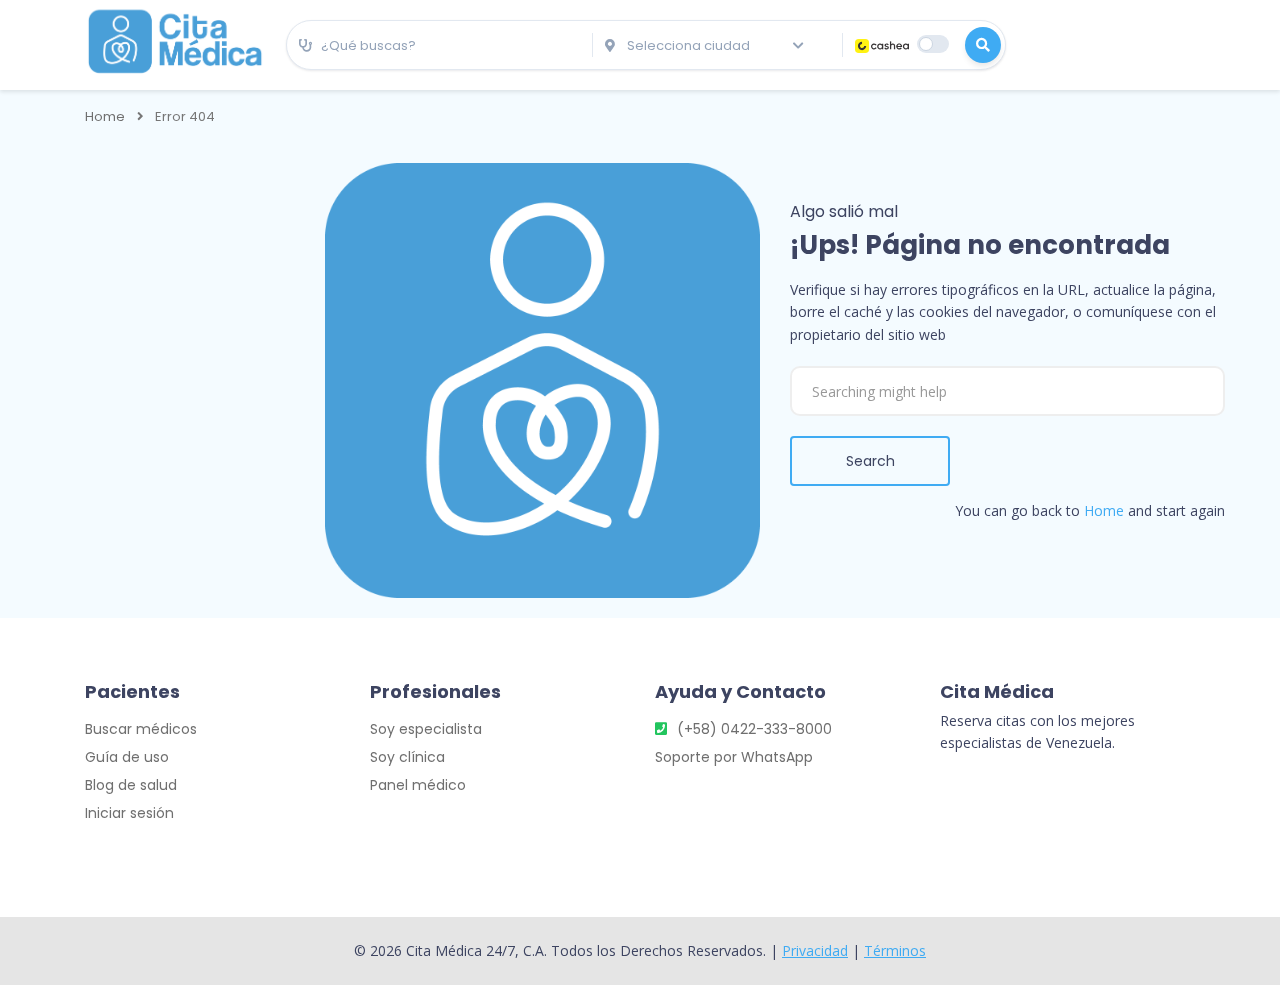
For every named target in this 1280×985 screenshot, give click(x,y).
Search (870, 461)
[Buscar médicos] (983, 45)
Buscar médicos (141, 729)
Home (105, 116)
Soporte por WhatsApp (734, 757)
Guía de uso (127, 757)
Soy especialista (426, 729)
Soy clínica (407, 757)
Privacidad (815, 950)
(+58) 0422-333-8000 (754, 729)
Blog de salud (131, 785)
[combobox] (439, 46)
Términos (895, 950)
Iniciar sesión (129, 813)
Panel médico (418, 785)
